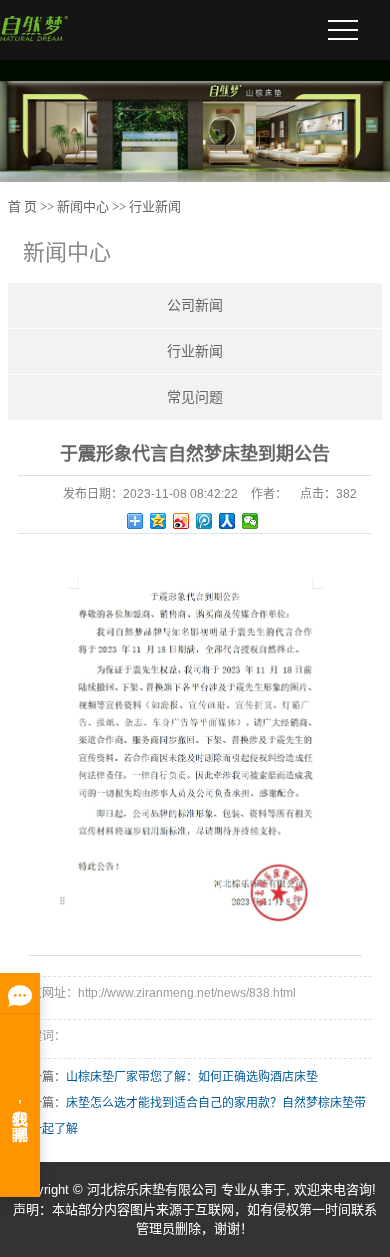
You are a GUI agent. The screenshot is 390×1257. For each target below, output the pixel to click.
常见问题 (195, 397)
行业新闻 (155, 206)
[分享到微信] (250, 521)
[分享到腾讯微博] (204, 521)
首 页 (22, 206)
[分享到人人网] (227, 521)
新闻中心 (83, 206)
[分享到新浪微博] (181, 521)
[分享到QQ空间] (158, 521)
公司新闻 (195, 305)
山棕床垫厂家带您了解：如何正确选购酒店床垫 (192, 1077)
